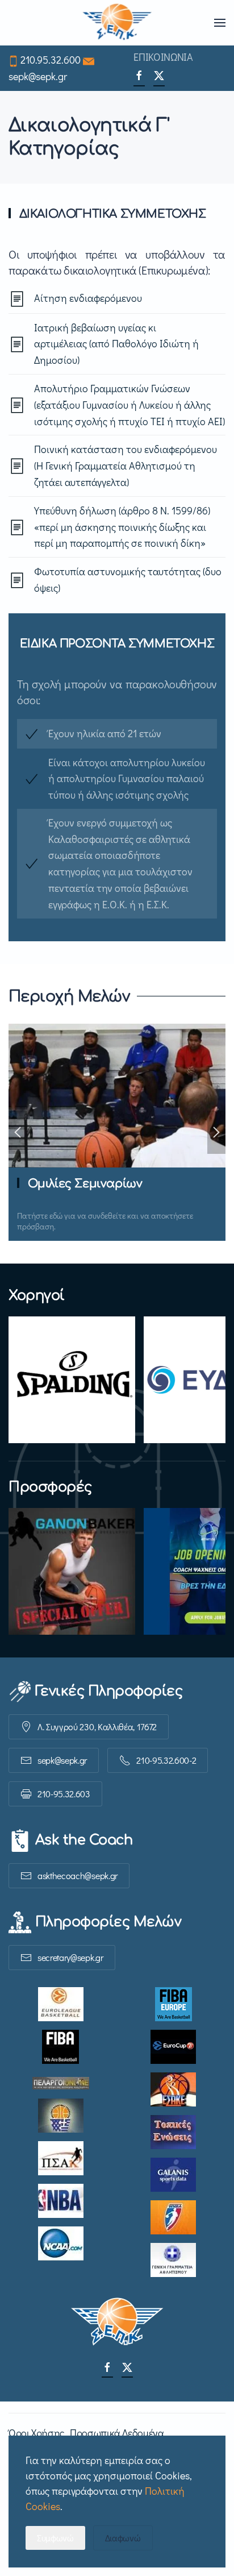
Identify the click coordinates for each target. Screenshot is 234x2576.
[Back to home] (117, 23)
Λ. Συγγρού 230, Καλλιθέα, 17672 (97, 1727)
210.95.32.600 (51, 60)
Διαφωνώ (123, 2538)
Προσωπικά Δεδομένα (117, 2433)
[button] (220, 23)
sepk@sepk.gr (38, 76)
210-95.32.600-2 (166, 1760)
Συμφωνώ (55, 2538)
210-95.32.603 (64, 1794)
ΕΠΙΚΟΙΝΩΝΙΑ (163, 57)
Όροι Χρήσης (36, 2433)
